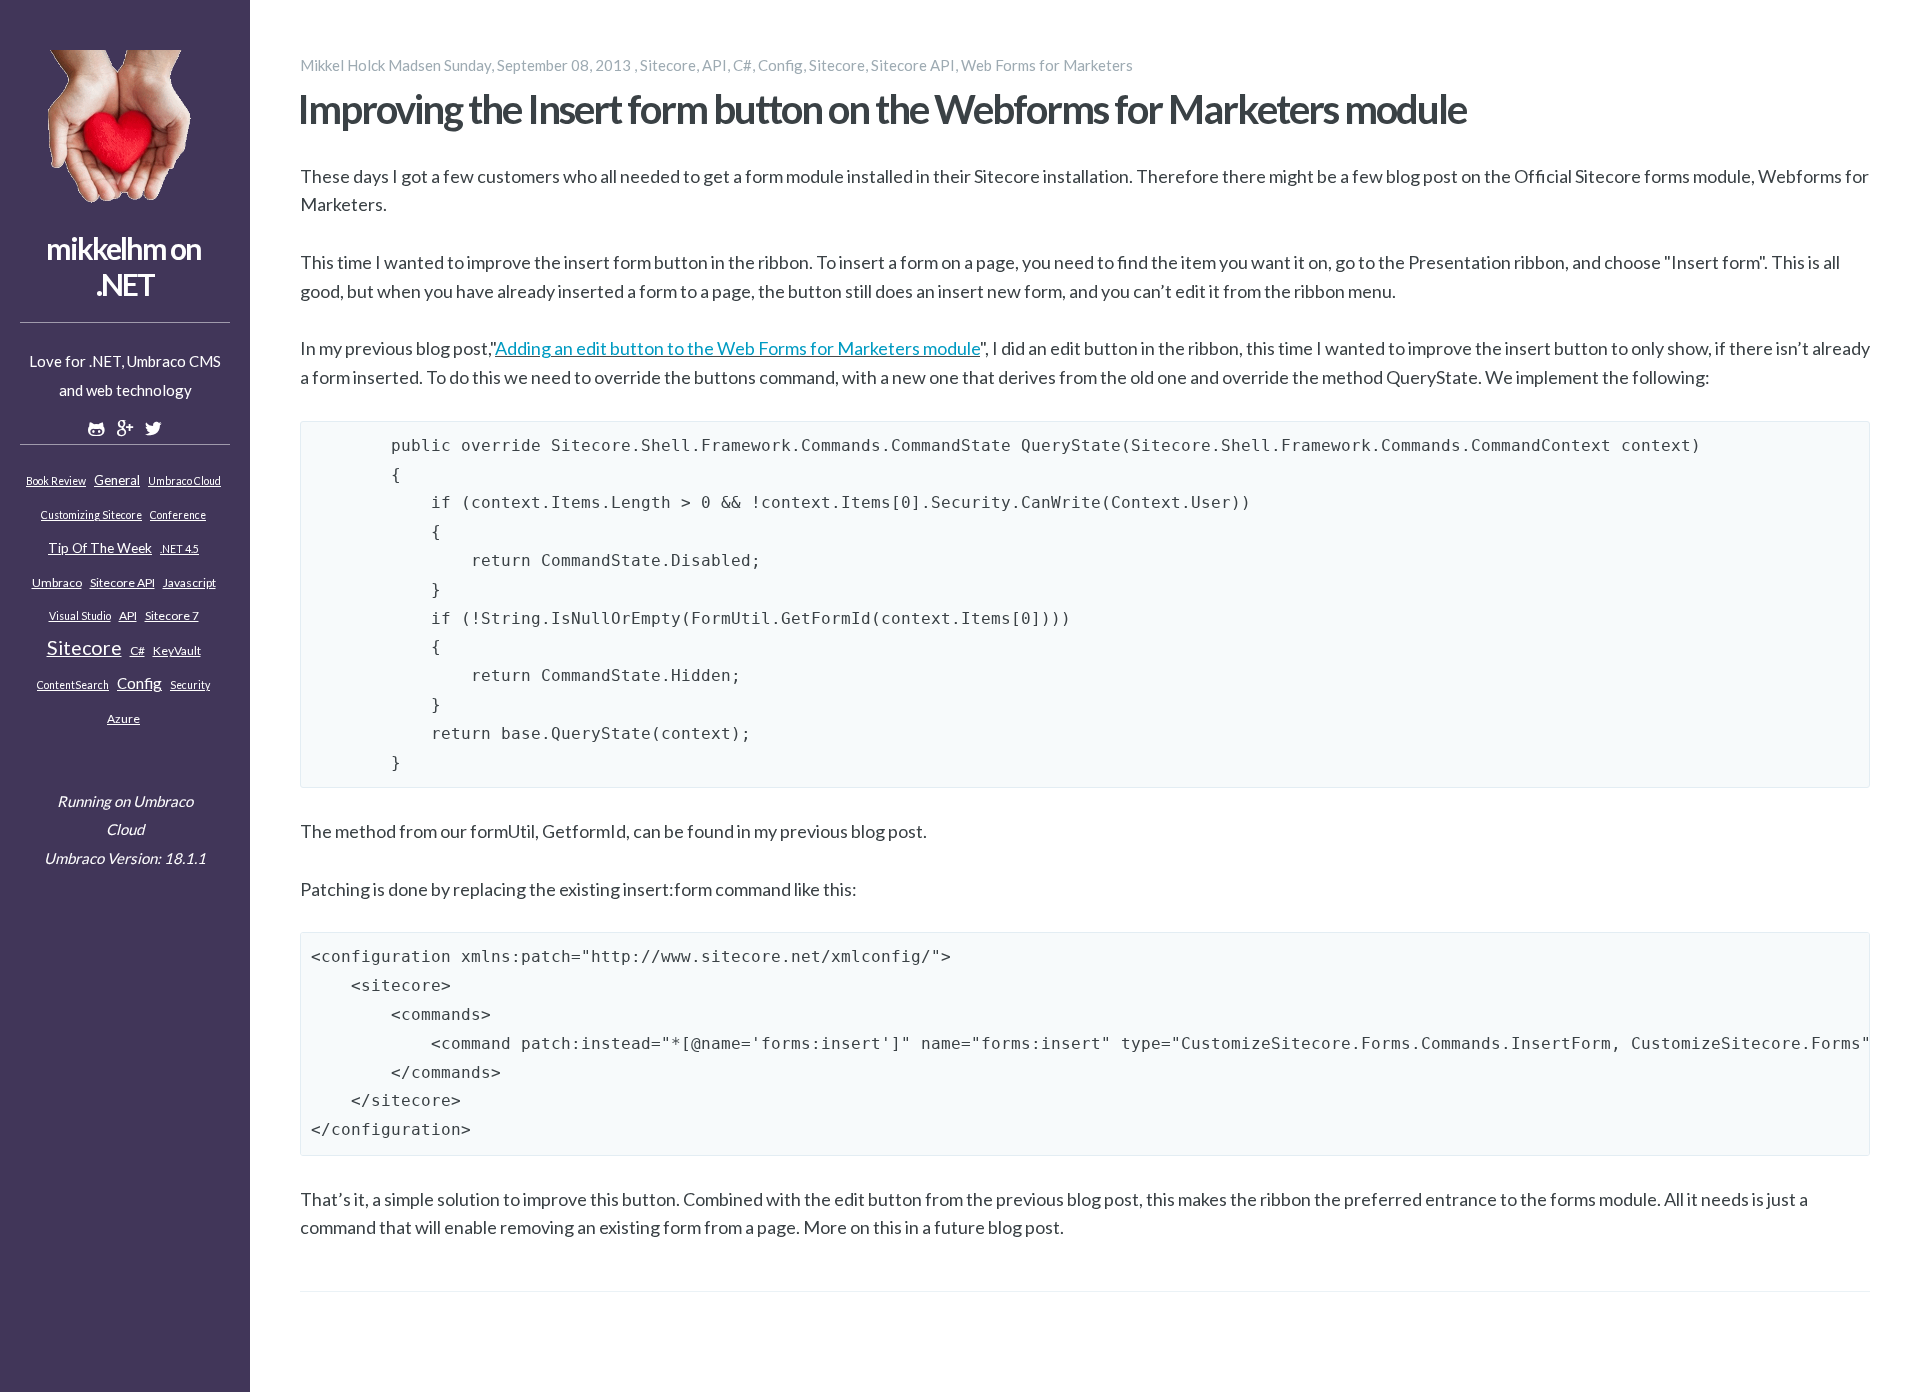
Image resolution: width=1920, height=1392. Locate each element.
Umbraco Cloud (184, 481)
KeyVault (177, 650)
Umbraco (57, 582)
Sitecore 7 (172, 615)
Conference (178, 515)
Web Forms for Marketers (1047, 65)
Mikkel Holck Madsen (370, 65)
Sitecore (84, 647)
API (128, 615)
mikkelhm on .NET (123, 266)
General (117, 480)
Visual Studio (80, 616)
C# (137, 650)
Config (139, 683)
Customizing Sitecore (91, 515)
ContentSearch (73, 685)
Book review (56, 481)
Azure (123, 718)
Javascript (189, 582)
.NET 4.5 (179, 549)
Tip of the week (100, 548)
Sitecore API (122, 582)
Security (190, 685)
